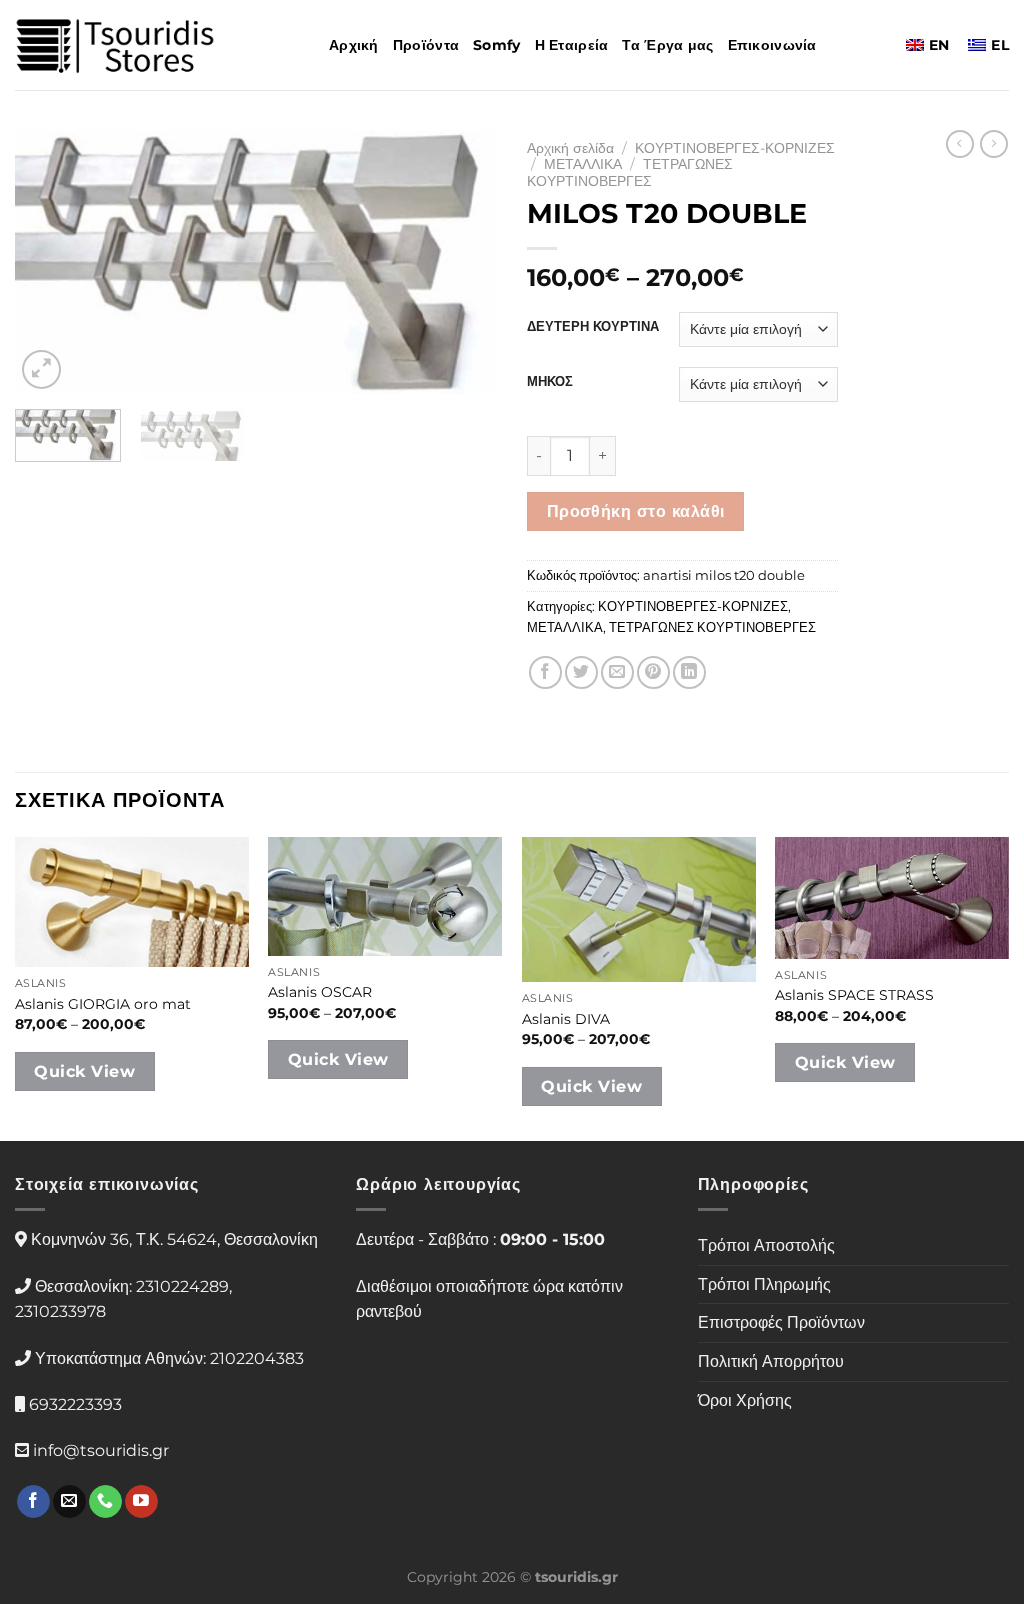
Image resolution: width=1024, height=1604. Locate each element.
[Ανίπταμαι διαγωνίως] (41, 369)
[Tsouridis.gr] (115, 45)
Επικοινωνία (772, 45)
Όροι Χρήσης (745, 1400)
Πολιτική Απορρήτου (771, 1361)
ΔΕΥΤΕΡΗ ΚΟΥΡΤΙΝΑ (593, 327)
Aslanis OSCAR (320, 992)
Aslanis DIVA (566, 1019)
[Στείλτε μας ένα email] (69, 1502)
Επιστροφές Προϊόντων (781, 1322)
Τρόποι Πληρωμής (764, 1284)
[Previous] (50, 261)
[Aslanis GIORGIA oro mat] (132, 902)
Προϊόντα (426, 45)
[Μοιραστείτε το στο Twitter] (581, 672)
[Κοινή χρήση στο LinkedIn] (689, 672)
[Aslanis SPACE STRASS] (892, 898)
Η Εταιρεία (572, 45)
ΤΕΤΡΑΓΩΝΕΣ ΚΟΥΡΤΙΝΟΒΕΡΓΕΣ (630, 172)
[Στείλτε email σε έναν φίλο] (617, 672)
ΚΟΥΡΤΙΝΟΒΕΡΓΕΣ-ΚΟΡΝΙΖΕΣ (735, 148)
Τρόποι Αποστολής (766, 1245)
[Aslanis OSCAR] (385, 896)
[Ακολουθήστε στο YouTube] (141, 1502)
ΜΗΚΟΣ (550, 382)
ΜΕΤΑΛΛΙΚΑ (583, 164)
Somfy (496, 45)
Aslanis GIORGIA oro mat (103, 1004)
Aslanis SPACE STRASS (854, 995)
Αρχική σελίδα (570, 148)
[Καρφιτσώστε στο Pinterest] (653, 672)
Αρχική (354, 45)
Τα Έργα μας (667, 45)
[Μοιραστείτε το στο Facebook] (545, 672)
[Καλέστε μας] (105, 1502)
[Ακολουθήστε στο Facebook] (33, 1502)
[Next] (462, 261)
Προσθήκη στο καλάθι (636, 511)
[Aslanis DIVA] (639, 909)
